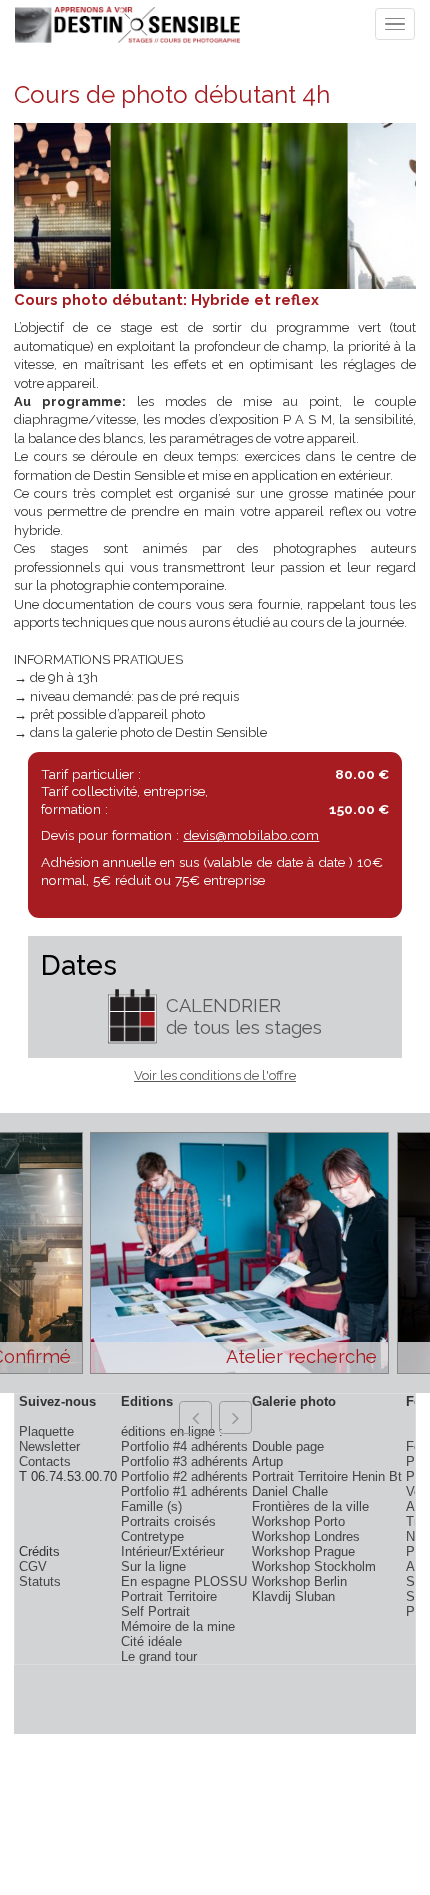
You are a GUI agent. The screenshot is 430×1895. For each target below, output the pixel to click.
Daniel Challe (290, 1491)
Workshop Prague (303, 1551)
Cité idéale (151, 1641)
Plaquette (46, 1431)
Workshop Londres (306, 1536)
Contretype (152, 1536)
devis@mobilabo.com (251, 835)
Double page (288, 1446)
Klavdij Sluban (293, 1596)
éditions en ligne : (172, 1431)
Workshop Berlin (299, 1581)
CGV (33, 1566)
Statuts (40, 1581)
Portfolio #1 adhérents (184, 1491)
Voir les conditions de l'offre (215, 1075)
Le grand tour (159, 1656)
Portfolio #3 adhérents (184, 1461)
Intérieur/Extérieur (172, 1551)
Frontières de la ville (310, 1506)
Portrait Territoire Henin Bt (327, 1476)
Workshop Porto (298, 1521)
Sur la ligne (153, 1566)
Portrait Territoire (169, 1596)
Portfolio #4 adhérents (184, 1446)
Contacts (45, 1461)
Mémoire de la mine (178, 1626)
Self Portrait (155, 1611)
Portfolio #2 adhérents (184, 1476)
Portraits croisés (168, 1521)
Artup (267, 1461)
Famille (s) (151, 1506)
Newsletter (49, 1446)
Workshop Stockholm (314, 1566)
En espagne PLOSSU (184, 1581)
